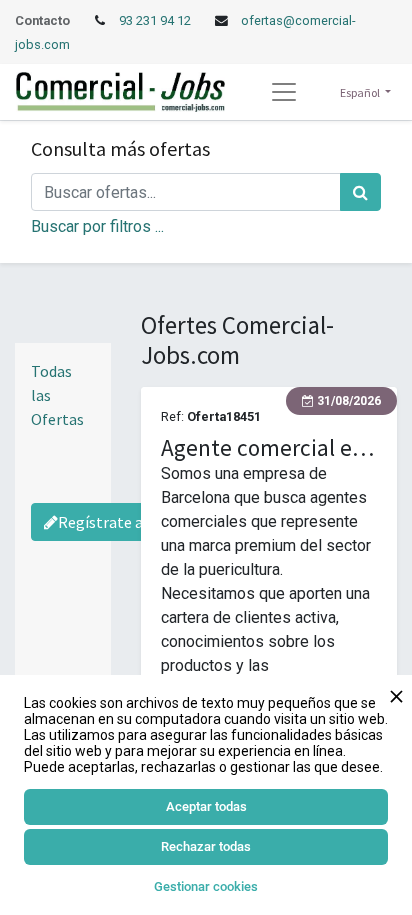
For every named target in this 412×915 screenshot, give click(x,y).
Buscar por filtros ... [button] (97, 226)
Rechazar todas (206, 846)
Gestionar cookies (206, 886)
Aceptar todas (206, 806)
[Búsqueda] (360, 192)
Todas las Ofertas (57, 395)
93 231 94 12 (156, 20)
